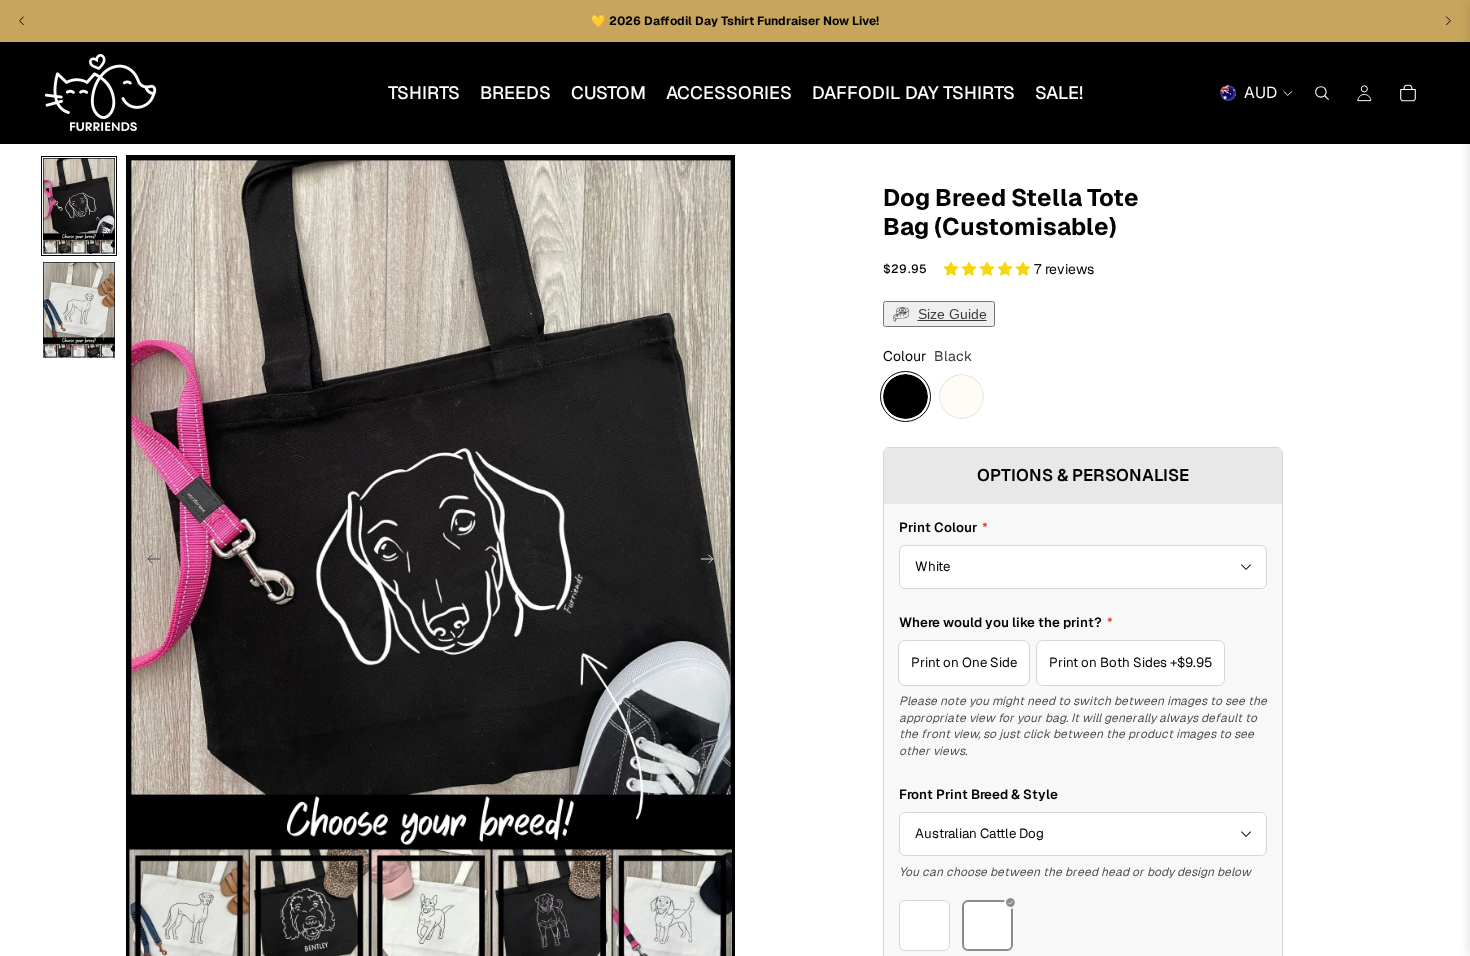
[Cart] (1408, 93)
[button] (989, 269)
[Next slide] (713, 562)
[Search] (1322, 93)
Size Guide (952, 314)
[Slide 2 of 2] (79, 310)
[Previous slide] (148, 562)
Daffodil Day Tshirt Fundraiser (733, 21)
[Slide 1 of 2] (79, 206)
